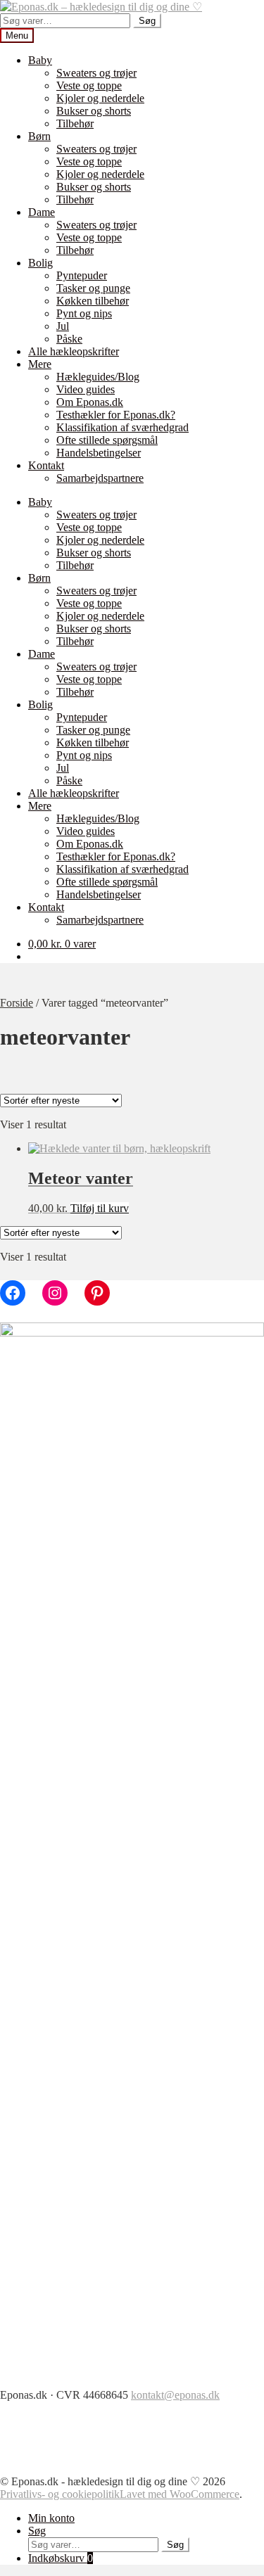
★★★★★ (70, 1278)
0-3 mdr (63, 1514)
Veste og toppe (89, 85)
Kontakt (46, 465)
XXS (57, 1402)
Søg (147, 21)
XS (52, 1416)
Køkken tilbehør (93, 301)
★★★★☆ (70, 1292)
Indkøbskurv (61, 2558)
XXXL (61, 1500)
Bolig (40, 263)
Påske (69, 339)
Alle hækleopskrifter (74, 351)
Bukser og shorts (94, 111)
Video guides (86, 389)
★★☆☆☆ (70, 1320)
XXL (57, 1486)
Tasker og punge (93, 288)
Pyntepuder (82, 275)
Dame (42, 212)
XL (53, 1472)
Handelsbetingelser (99, 453)
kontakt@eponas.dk (175, 2395)
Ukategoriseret (77, 1139)
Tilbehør (75, 123)
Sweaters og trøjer (96, 73)
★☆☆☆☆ (70, 1334)
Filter (16, 1531)
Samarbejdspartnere (100, 478)
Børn (39, 136)
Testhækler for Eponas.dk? (116, 415)
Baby (40, 60)
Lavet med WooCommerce (180, 2494)
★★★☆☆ (70, 1306)
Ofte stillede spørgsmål (107, 440)
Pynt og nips (84, 313)
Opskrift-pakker (80, 1210)
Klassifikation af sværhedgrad (122, 427)
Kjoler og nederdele (100, 98)
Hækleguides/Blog (98, 377)
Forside (17, 1003)
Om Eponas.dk (90, 402)
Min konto (51, 2518)
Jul (63, 326)
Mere (40, 364)
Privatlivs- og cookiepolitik (60, 2494)
